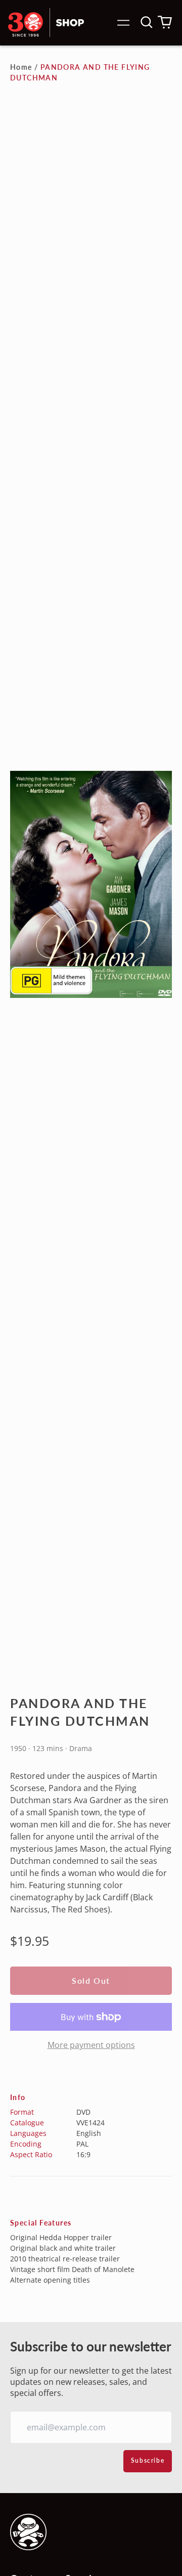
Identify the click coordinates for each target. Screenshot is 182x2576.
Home (21, 67)
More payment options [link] (91, 2045)
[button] (147, 22)
